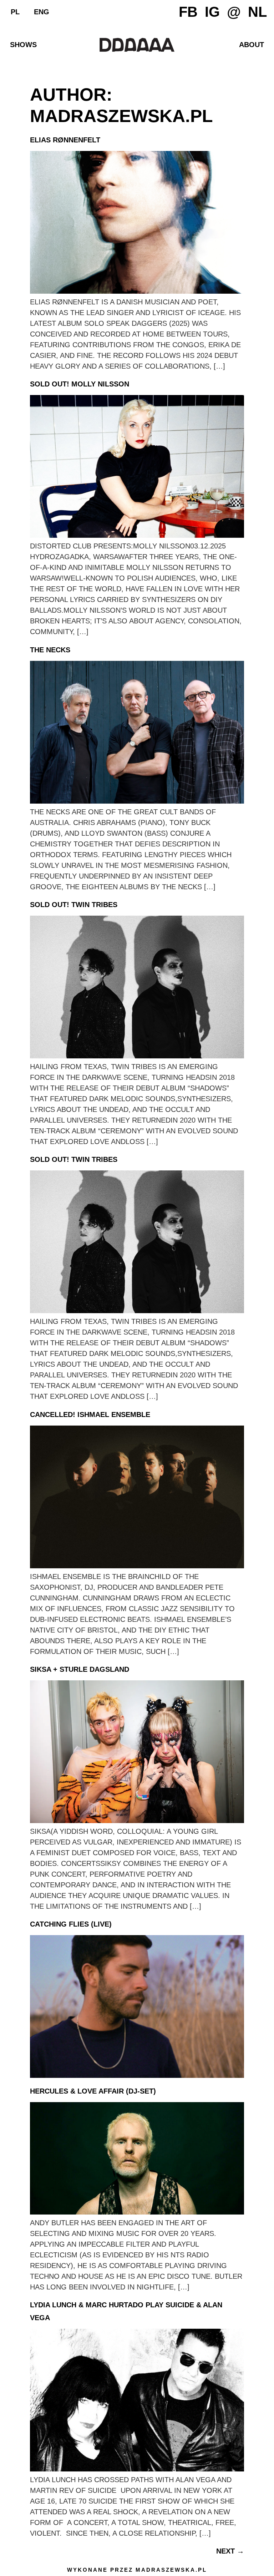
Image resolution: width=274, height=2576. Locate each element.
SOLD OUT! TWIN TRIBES (74, 905)
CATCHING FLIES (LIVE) (71, 1924)
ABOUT (252, 45)
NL (257, 12)
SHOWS (23, 45)
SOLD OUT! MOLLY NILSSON (80, 384)
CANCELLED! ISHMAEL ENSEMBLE (90, 1414)
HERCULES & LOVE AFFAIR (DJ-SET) (93, 2091)
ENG (42, 12)
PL (15, 12)
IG (212, 12)
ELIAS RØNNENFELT (65, 140)
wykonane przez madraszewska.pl (137, 2570)
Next (230, 2551)
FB (188, 12)
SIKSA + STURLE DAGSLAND (80, 1669)
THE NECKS (50, 650)
